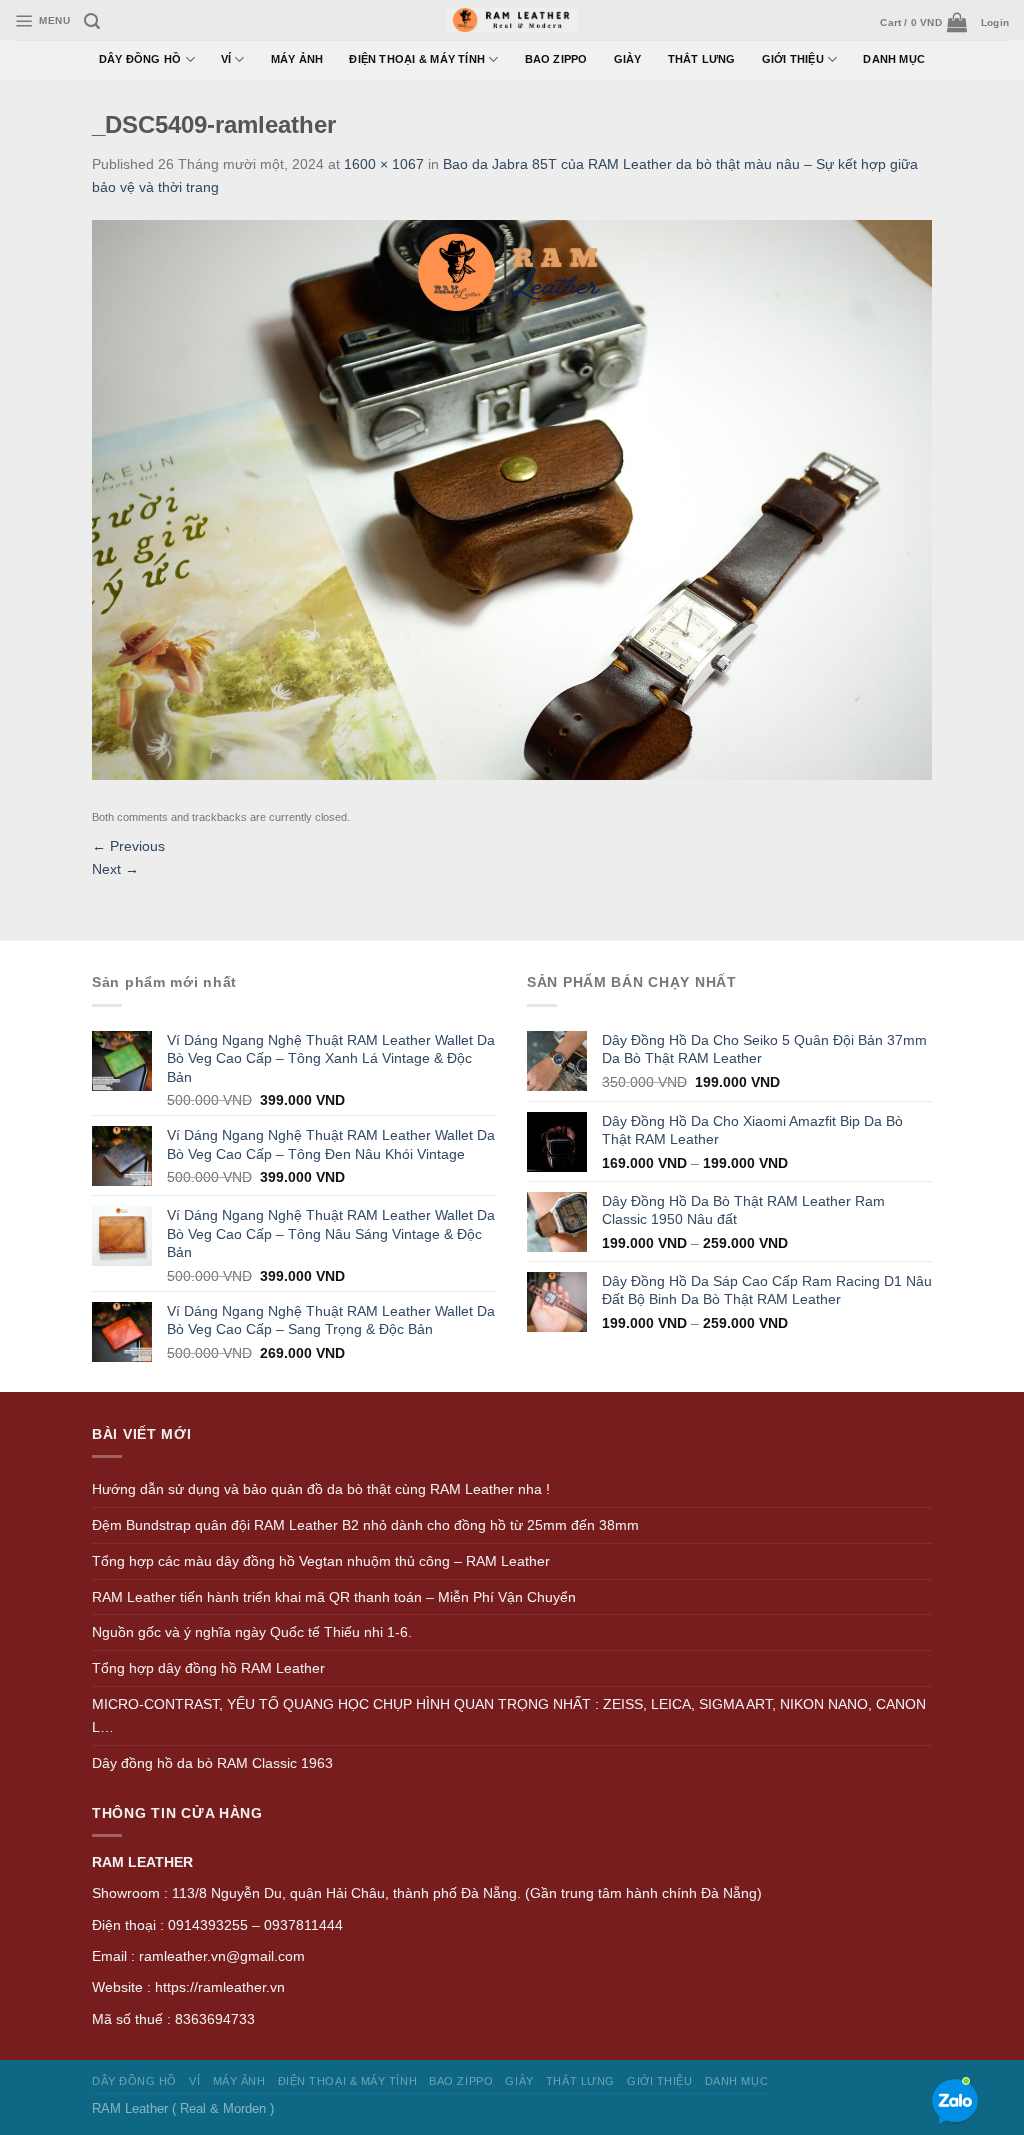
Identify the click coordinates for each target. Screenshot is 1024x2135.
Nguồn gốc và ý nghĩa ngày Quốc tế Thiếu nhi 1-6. (252, 1632)
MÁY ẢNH (297, 59)
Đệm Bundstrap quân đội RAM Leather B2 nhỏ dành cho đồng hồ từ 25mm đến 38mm (365, 1525)
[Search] (92, 21)
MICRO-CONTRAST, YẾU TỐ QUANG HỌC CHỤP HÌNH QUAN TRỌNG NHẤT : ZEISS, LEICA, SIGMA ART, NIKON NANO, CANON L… (509, 1715)
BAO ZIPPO (556, 59)
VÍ (226, 59)
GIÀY (628, 59)
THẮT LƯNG (702, 59)
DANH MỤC (894, 59)
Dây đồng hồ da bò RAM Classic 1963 (212, 1763)
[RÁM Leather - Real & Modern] (512, 20)
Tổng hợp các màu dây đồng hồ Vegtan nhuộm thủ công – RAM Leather (321, 1561)
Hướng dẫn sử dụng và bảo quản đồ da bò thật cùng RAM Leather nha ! (321, 1489)
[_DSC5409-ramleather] (512, 498)
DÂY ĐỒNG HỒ (140, 59)
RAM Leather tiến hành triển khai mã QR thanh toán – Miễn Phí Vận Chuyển (334, 1597)
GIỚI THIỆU (793, 59)
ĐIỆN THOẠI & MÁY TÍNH (417, 59)
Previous (128, 846)
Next (115, 869)
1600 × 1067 (384, 164)
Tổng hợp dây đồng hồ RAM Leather (208, 1668)
